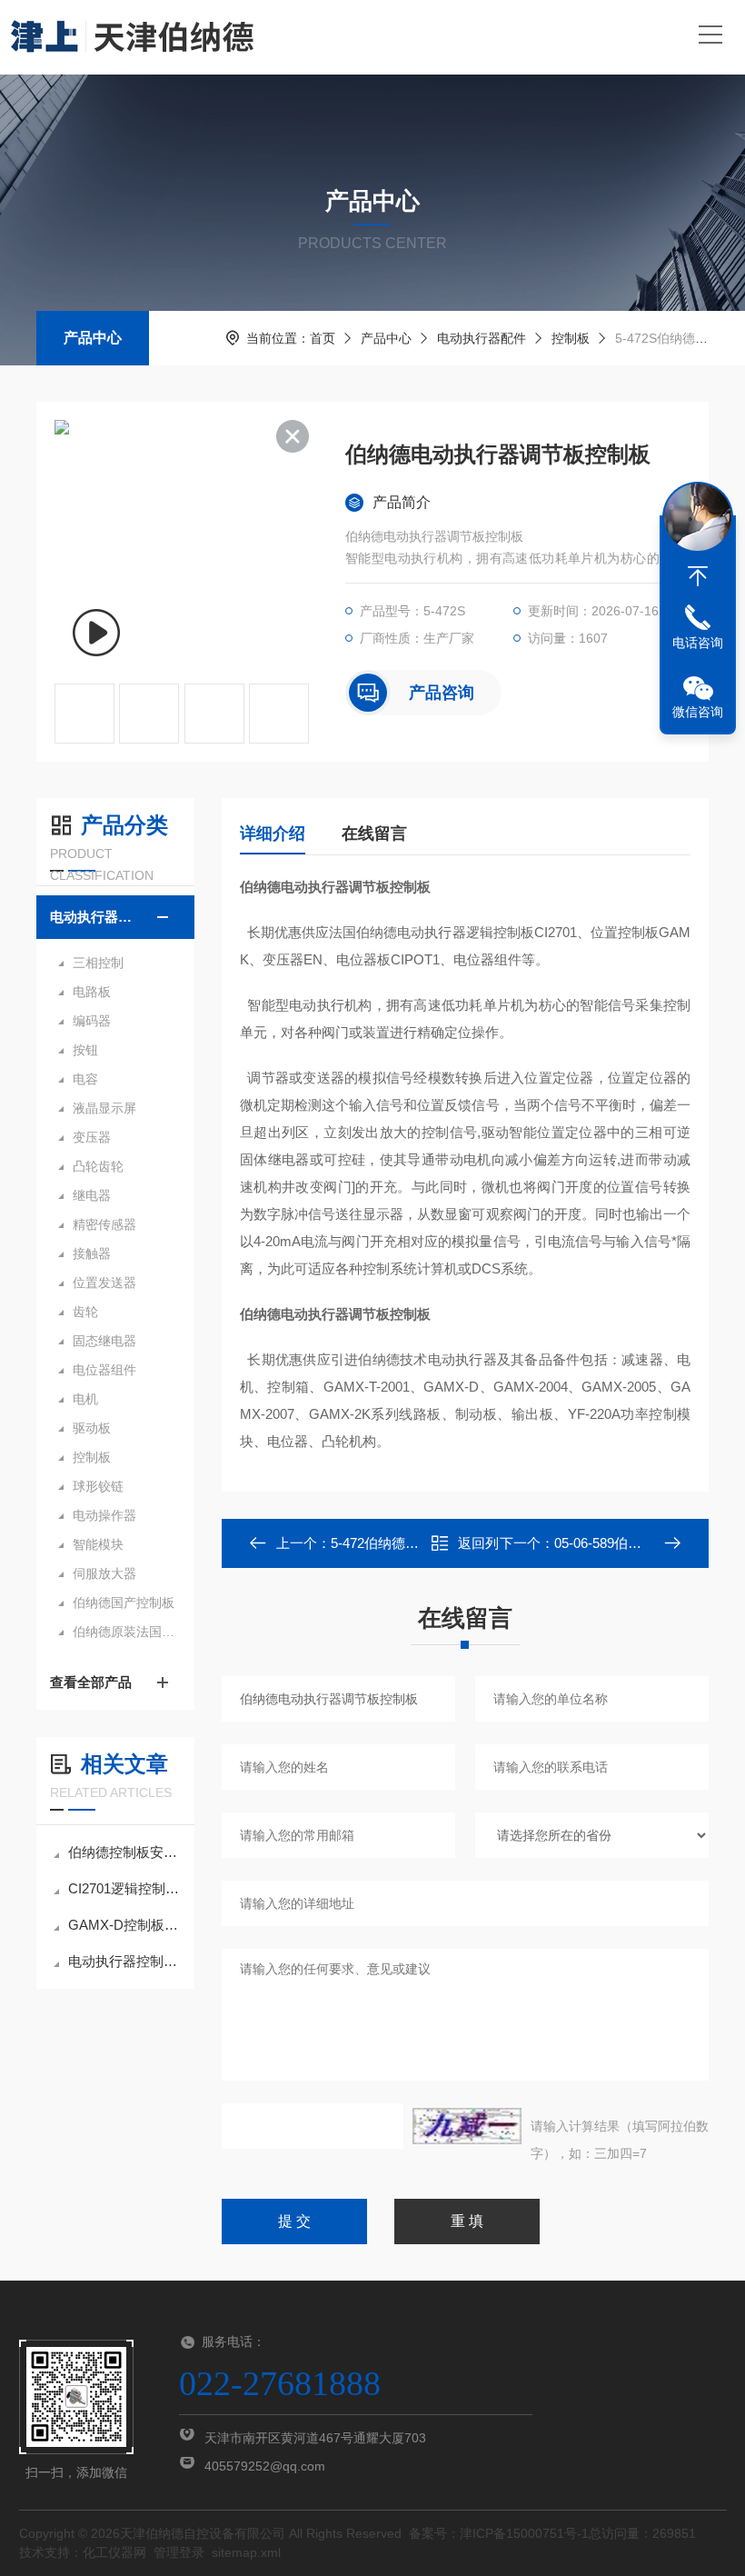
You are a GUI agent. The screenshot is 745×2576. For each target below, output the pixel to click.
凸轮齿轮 (98, 1166)
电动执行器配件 (482, 338)
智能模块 (98, 1544)
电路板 (92, 992)
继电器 (92, 1195)
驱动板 (92, 1428)
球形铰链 (98, 1486)
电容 (85, 1079)
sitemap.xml (246, 2552)
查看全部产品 (91, 1682)
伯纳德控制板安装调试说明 (124, 1852)
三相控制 (98, 963)
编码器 (92, 1021)
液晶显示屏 (104, 1108)
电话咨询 (698, 643)
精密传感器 (104, 1224)
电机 (85, 1399)
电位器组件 (104, 1370)
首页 (323, 338)
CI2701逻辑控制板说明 (124, 1888)
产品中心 (93, 338)
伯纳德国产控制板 (124, 1603)
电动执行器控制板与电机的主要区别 (124, 1961)
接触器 (92, 1253)
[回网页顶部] (698, 576)
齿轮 (85, 1312)
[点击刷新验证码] (467, 2126)
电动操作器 (104, 1515)
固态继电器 (104, 1341)
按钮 (85, 1050)
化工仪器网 (114, 2552)
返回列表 (478, 1548)
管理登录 (179, 2552)
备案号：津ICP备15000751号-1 (499, 2533)
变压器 (92, 1137)
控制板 (571, 338)
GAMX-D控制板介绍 (124, 1925)
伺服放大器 (104, 1573)
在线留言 (374, 834)
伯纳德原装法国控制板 (124, 1632)
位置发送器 (104, 1283)
